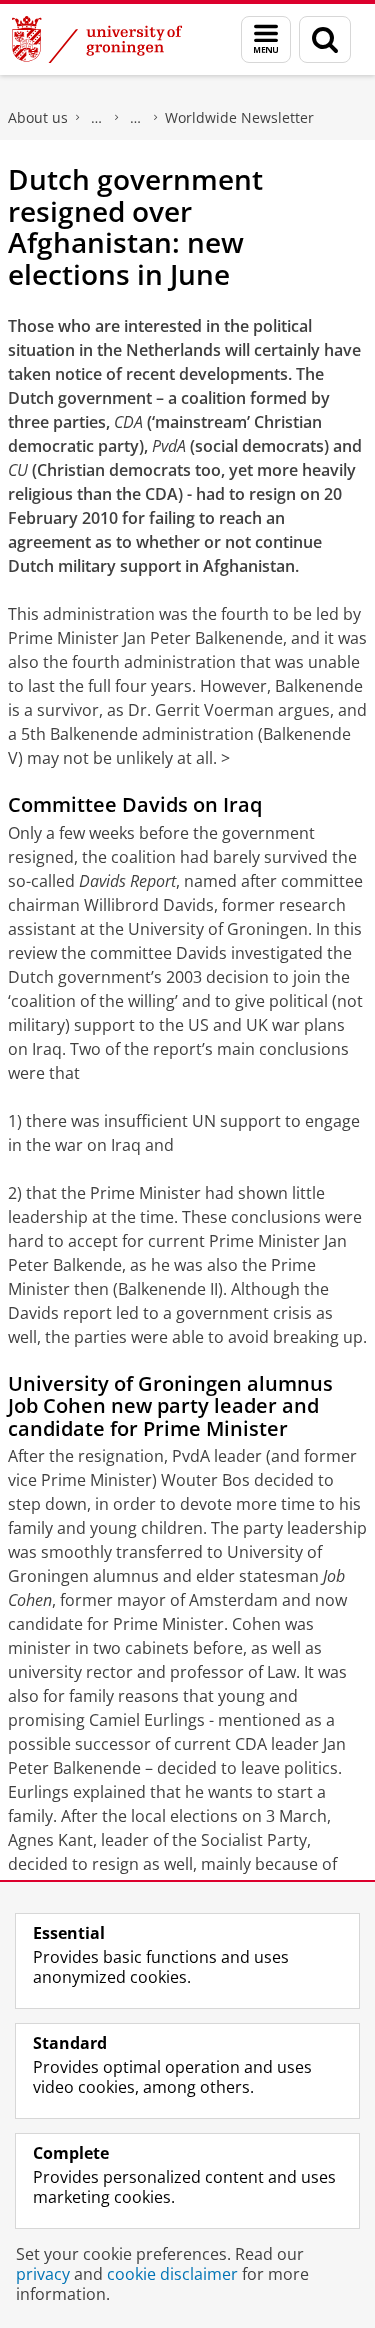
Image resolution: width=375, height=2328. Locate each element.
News (136, 118)
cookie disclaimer (172, 2274)
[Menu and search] (266, 39)
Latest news (97, 118)
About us (38, 117)
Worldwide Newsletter (239, 117)
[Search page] (325, 39)
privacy (43, 2274)
